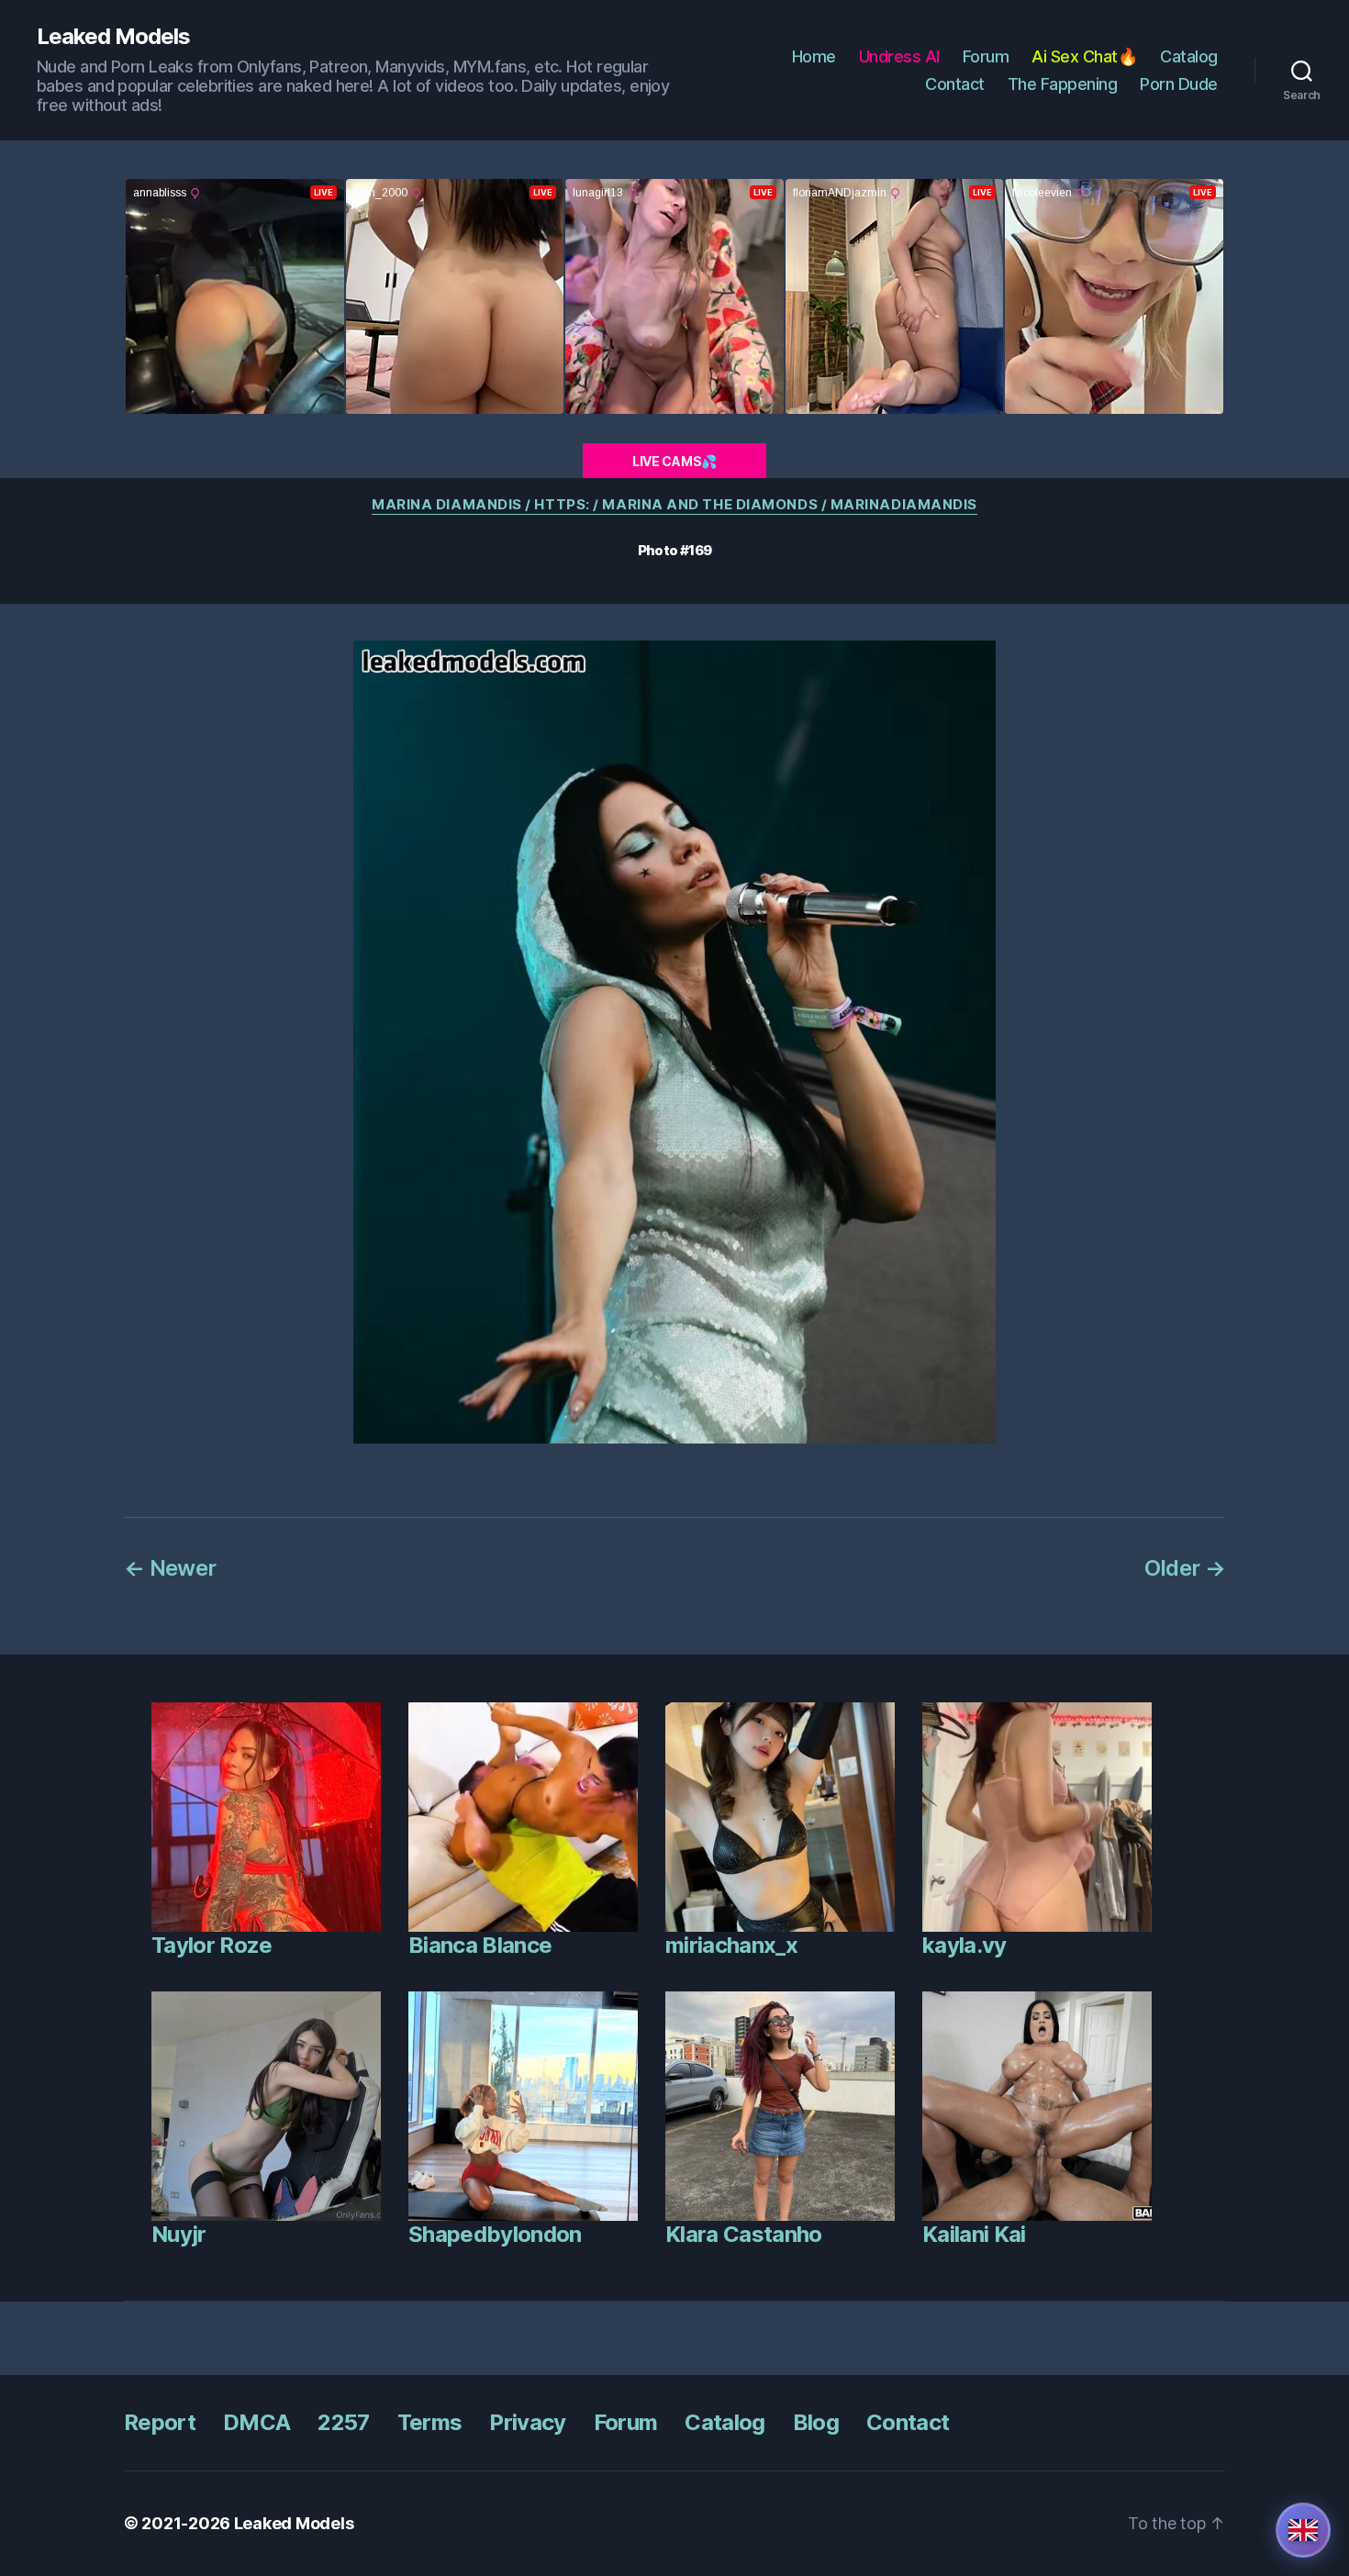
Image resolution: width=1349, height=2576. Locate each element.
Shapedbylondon (495, 2234)
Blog (816, 2422)
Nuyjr (179, 2234)
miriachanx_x (731, 1945)
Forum (986, 56)
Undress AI (899, 56)
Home (814, 56)
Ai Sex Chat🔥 (1084, 56)
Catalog (1189, 56)
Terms (430, 2422)
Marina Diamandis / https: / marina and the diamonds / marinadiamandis (674, 505)
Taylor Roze (212, 1945)
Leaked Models (113, 37)
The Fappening (1063, 84)
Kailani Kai (974, 2234)
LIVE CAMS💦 (674, 461)
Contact (955, 84)
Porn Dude (1179, 84)
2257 (343, 2422)
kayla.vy (964, 1945)
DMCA (256, 2422)
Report (160, 2422)
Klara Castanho (744, 2234)
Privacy (527, 2422)
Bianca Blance (480, 1945)
